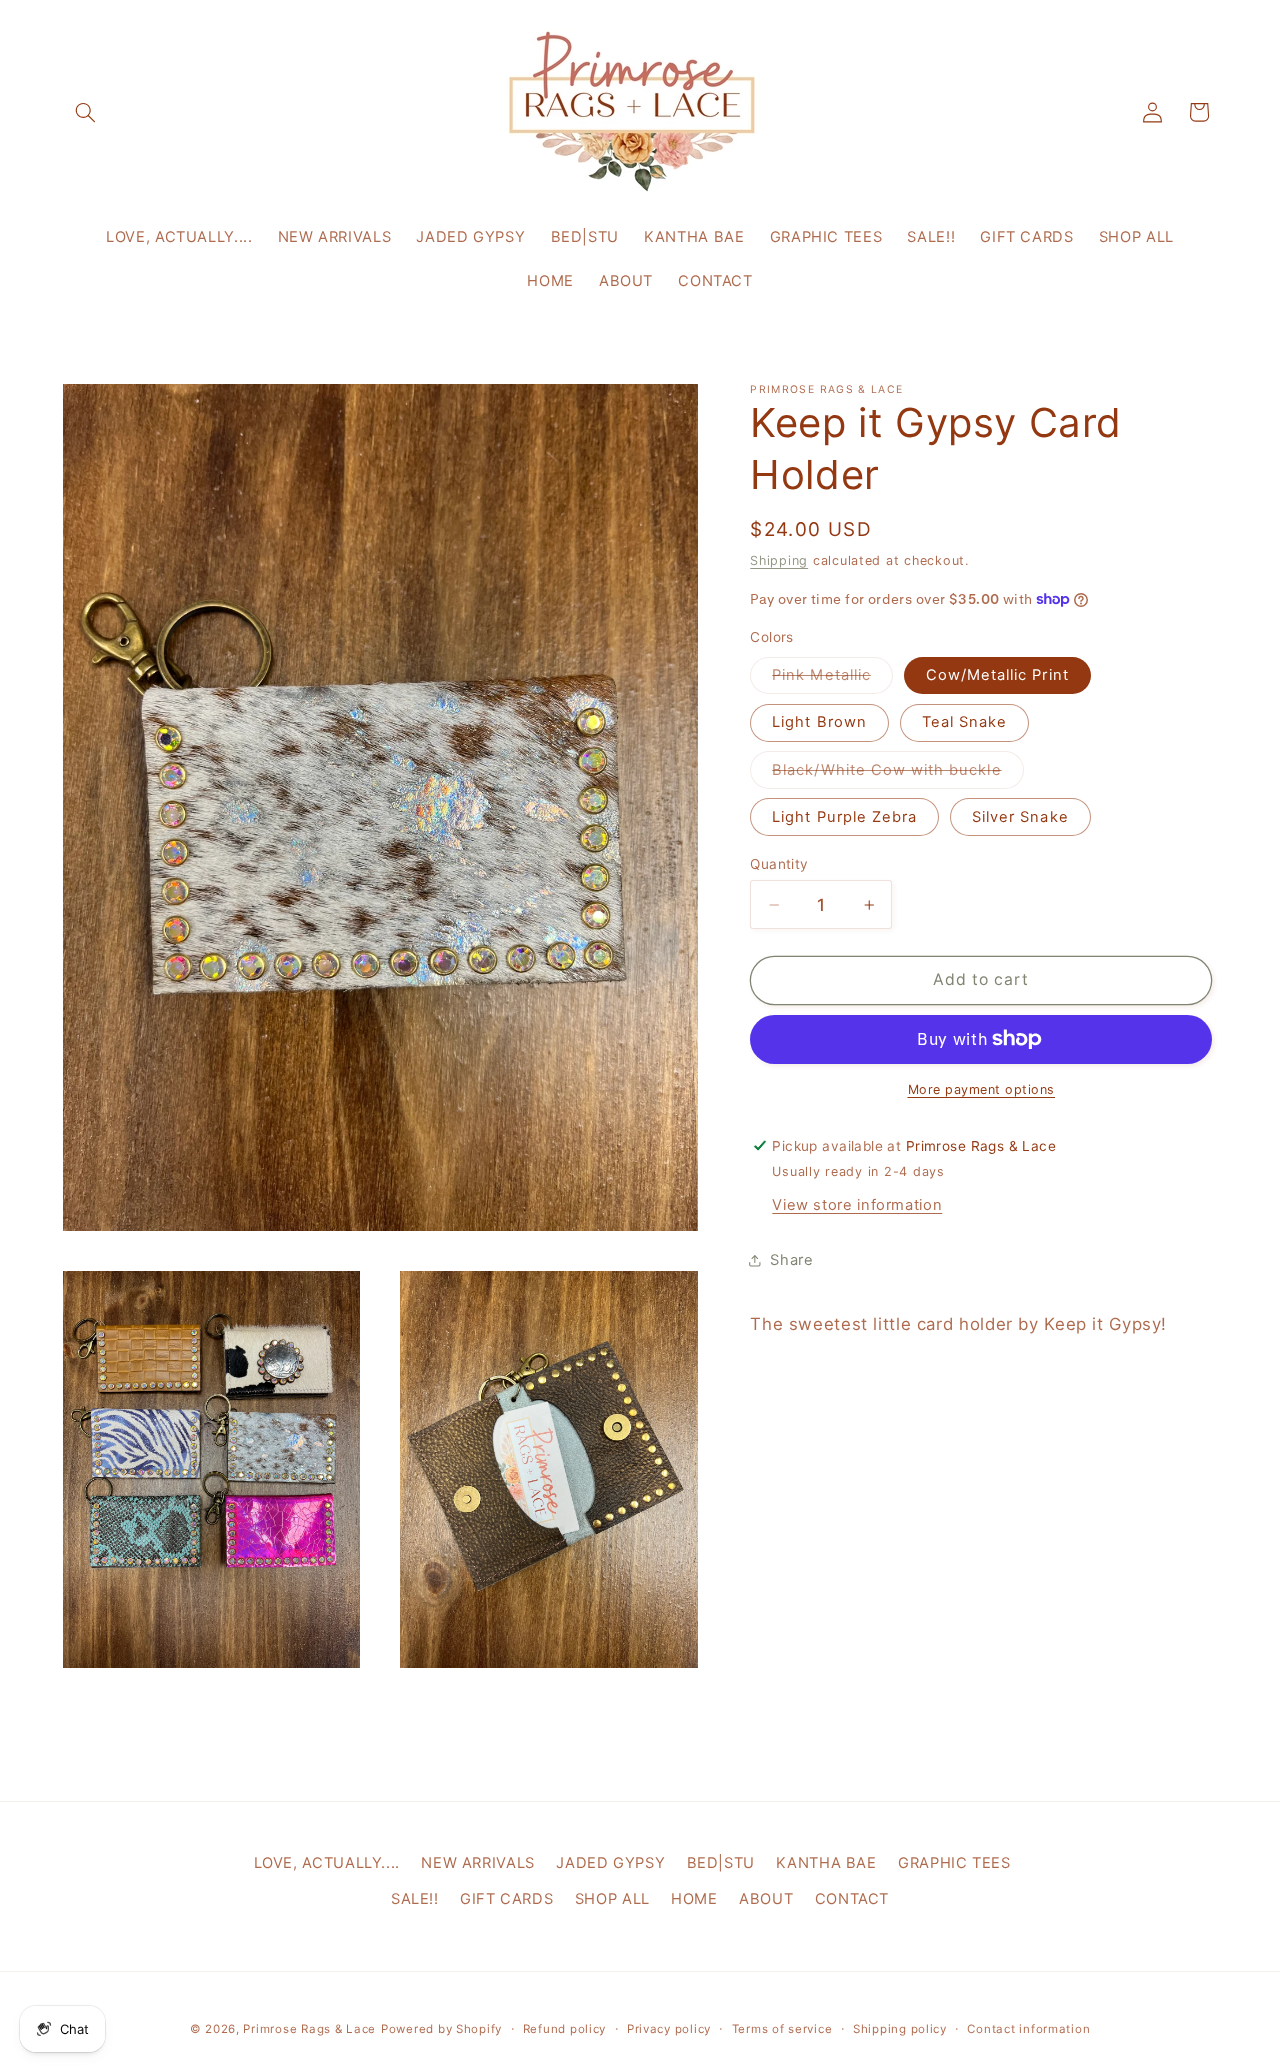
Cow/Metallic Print (997, 675)
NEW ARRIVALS (478, 1863)
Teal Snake (965, 722)
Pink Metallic (832, 679)
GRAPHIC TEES (954, 1863)
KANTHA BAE (826, 1863)
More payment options (982, 1088)
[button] (86, 112)
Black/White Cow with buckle (897, 773)
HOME (694, 1899)
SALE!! (415, 1899)
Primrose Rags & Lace (309, 2029)
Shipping (779, 559)
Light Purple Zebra (844, 817)
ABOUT (766, 1899)
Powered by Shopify (441, 2029)
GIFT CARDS (506, 1899)
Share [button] (791, 1260)
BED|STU (721, 1863)
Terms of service (782, 2029)
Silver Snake (1020, 817)
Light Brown (819, 722)
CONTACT (852, 1899)
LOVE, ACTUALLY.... (327, 1863)
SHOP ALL (612, 1899)
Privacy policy (669, 2029)
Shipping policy (900, 2029)
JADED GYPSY (610, 1863)
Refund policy (565, 2029)
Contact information (1028, 2029)
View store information (857, 1204)
